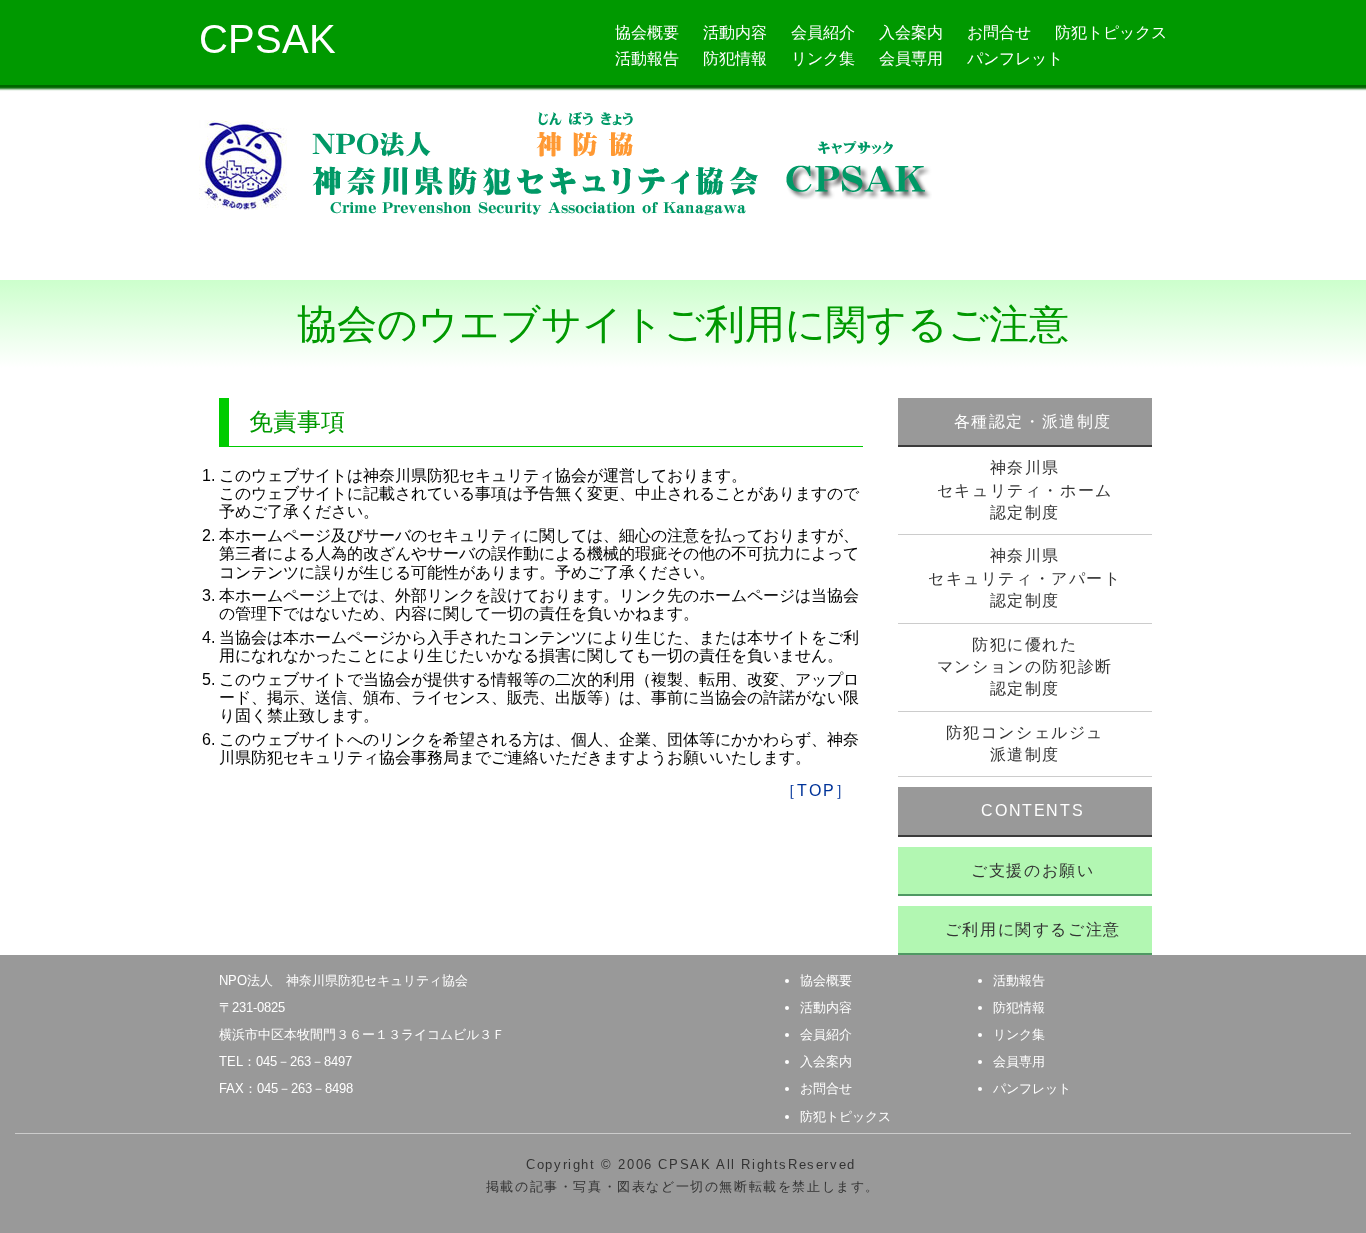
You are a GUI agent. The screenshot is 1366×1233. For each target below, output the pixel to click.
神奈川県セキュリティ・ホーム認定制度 (1025, 490)
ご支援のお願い (1032, 870)
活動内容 (735, 32)
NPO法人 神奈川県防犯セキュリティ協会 (343, 980)
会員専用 (911, 58)
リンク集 (823, 58)
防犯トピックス (1111, 32)
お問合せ (999, 32)
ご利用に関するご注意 (1033, 929)
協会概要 (647, 32)
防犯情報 (735, 58)
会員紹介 (823, 32)
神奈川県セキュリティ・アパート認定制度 (1025, 578)
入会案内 (911, 32)
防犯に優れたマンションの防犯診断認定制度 (1025, 667)
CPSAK (267, 39)
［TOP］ (816, 790)
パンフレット (1015, 58)
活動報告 (647, 58)
